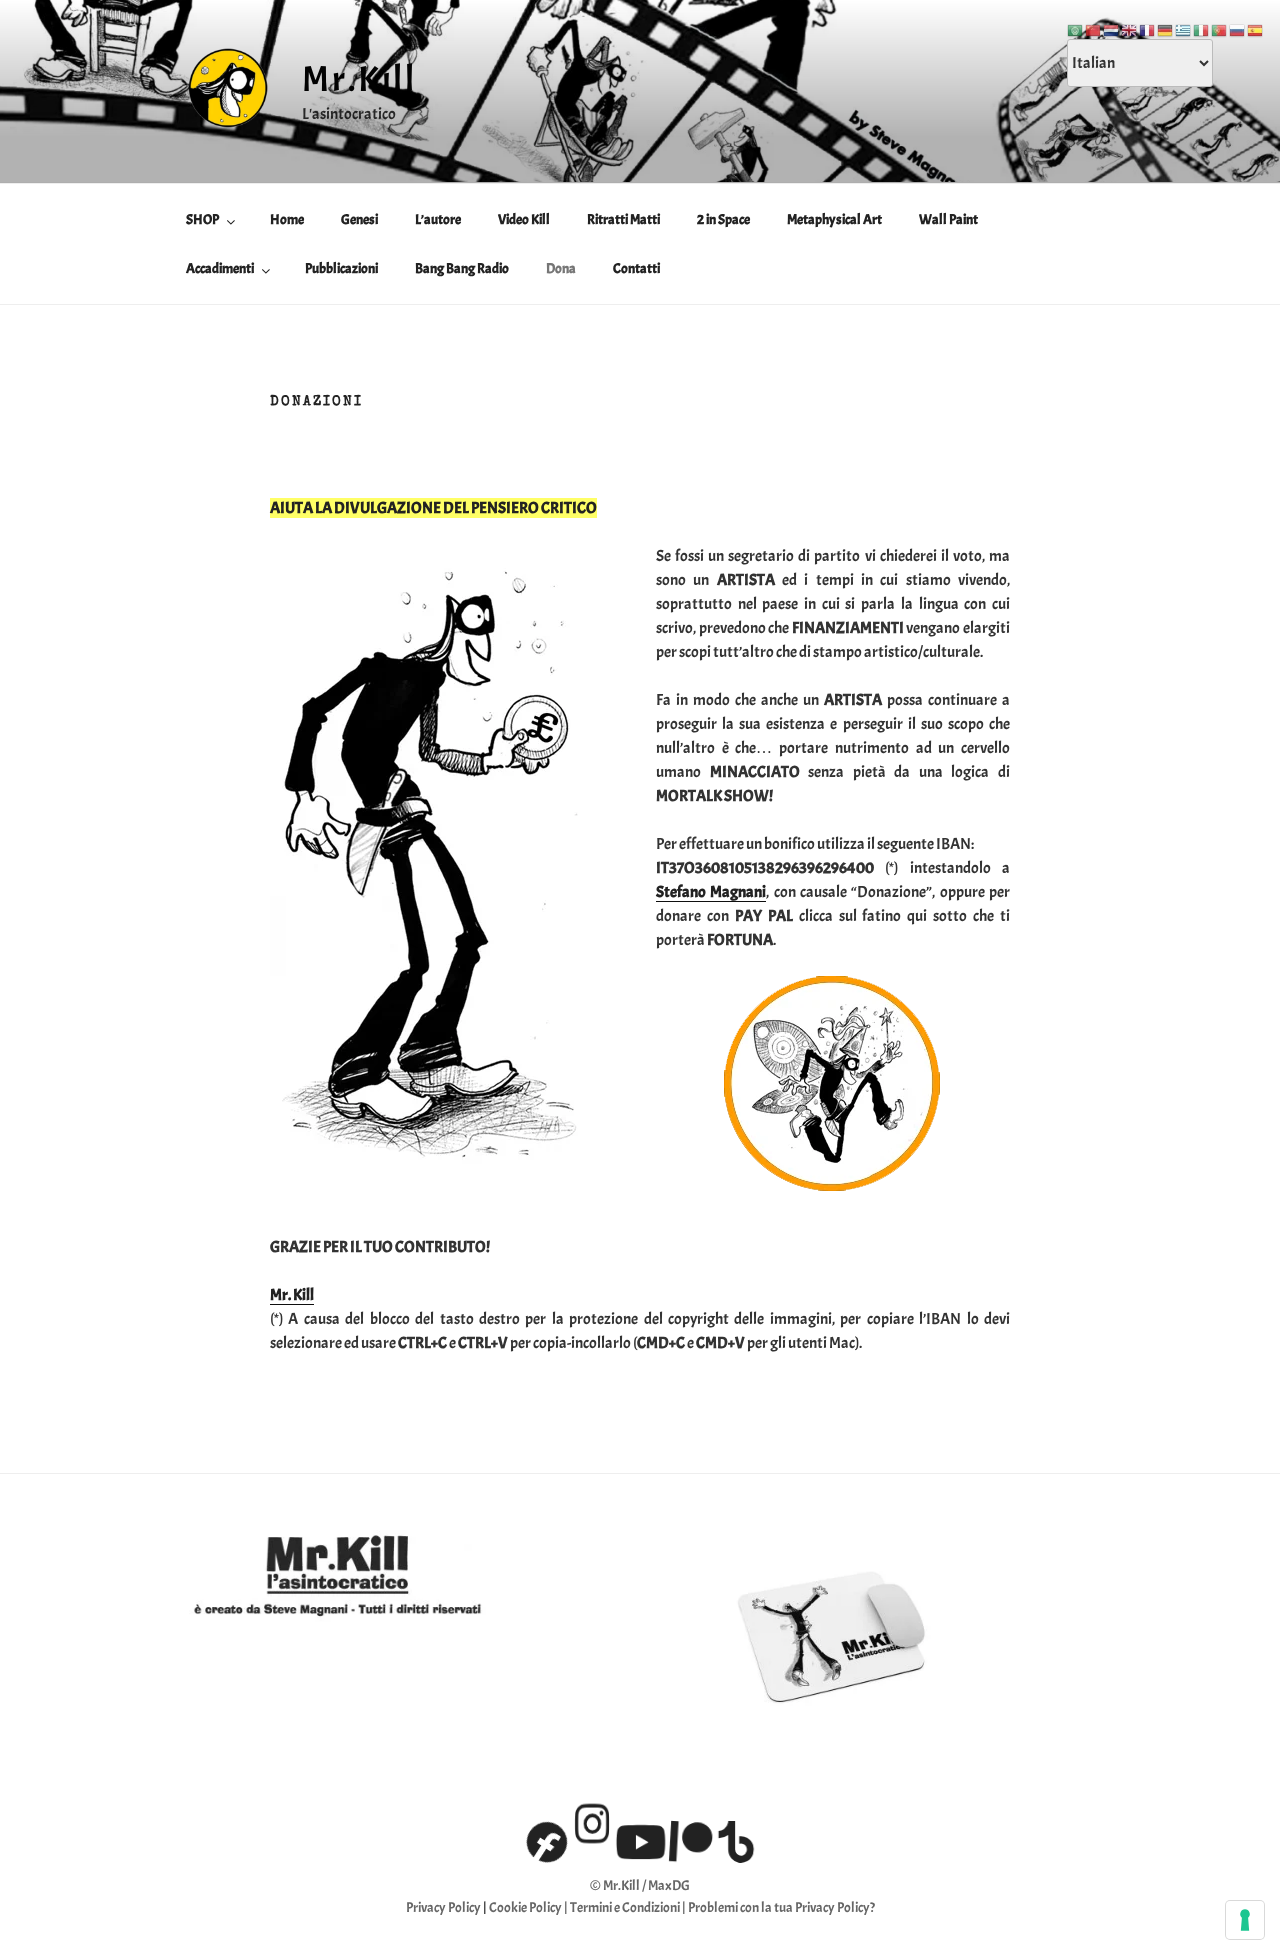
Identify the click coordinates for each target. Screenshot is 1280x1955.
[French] (1148, 27)
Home (287, 219)
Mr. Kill (292, 1295)
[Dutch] (1112, 27)
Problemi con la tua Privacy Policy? (781, 1907)
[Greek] (1184, 27)
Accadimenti (220, 268)
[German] (1166, 27)
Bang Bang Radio (462, 268)
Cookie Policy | (529, 1907)
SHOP (202, 219)
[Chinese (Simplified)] (1094, 27)
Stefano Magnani (711, 892)
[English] (1130, 27)
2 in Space (723, 219)
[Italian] (1202, 27)
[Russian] (1238, 27)
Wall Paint (948, 219)
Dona (561, 268)
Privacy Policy (443, 1907)
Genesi (359, 219)
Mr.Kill (359, 79)
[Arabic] (1076, 27)
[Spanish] (1256, 27)
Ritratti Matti (623, 219)
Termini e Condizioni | (629, 1907)
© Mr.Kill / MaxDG (640, 1885)
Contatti (636, 268)
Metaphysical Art (834, 219)
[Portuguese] (1220, 27)
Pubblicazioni (341, 268)
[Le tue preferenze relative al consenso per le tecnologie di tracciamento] (1245, 1920)
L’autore (438, 219)
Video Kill (524, 219)
